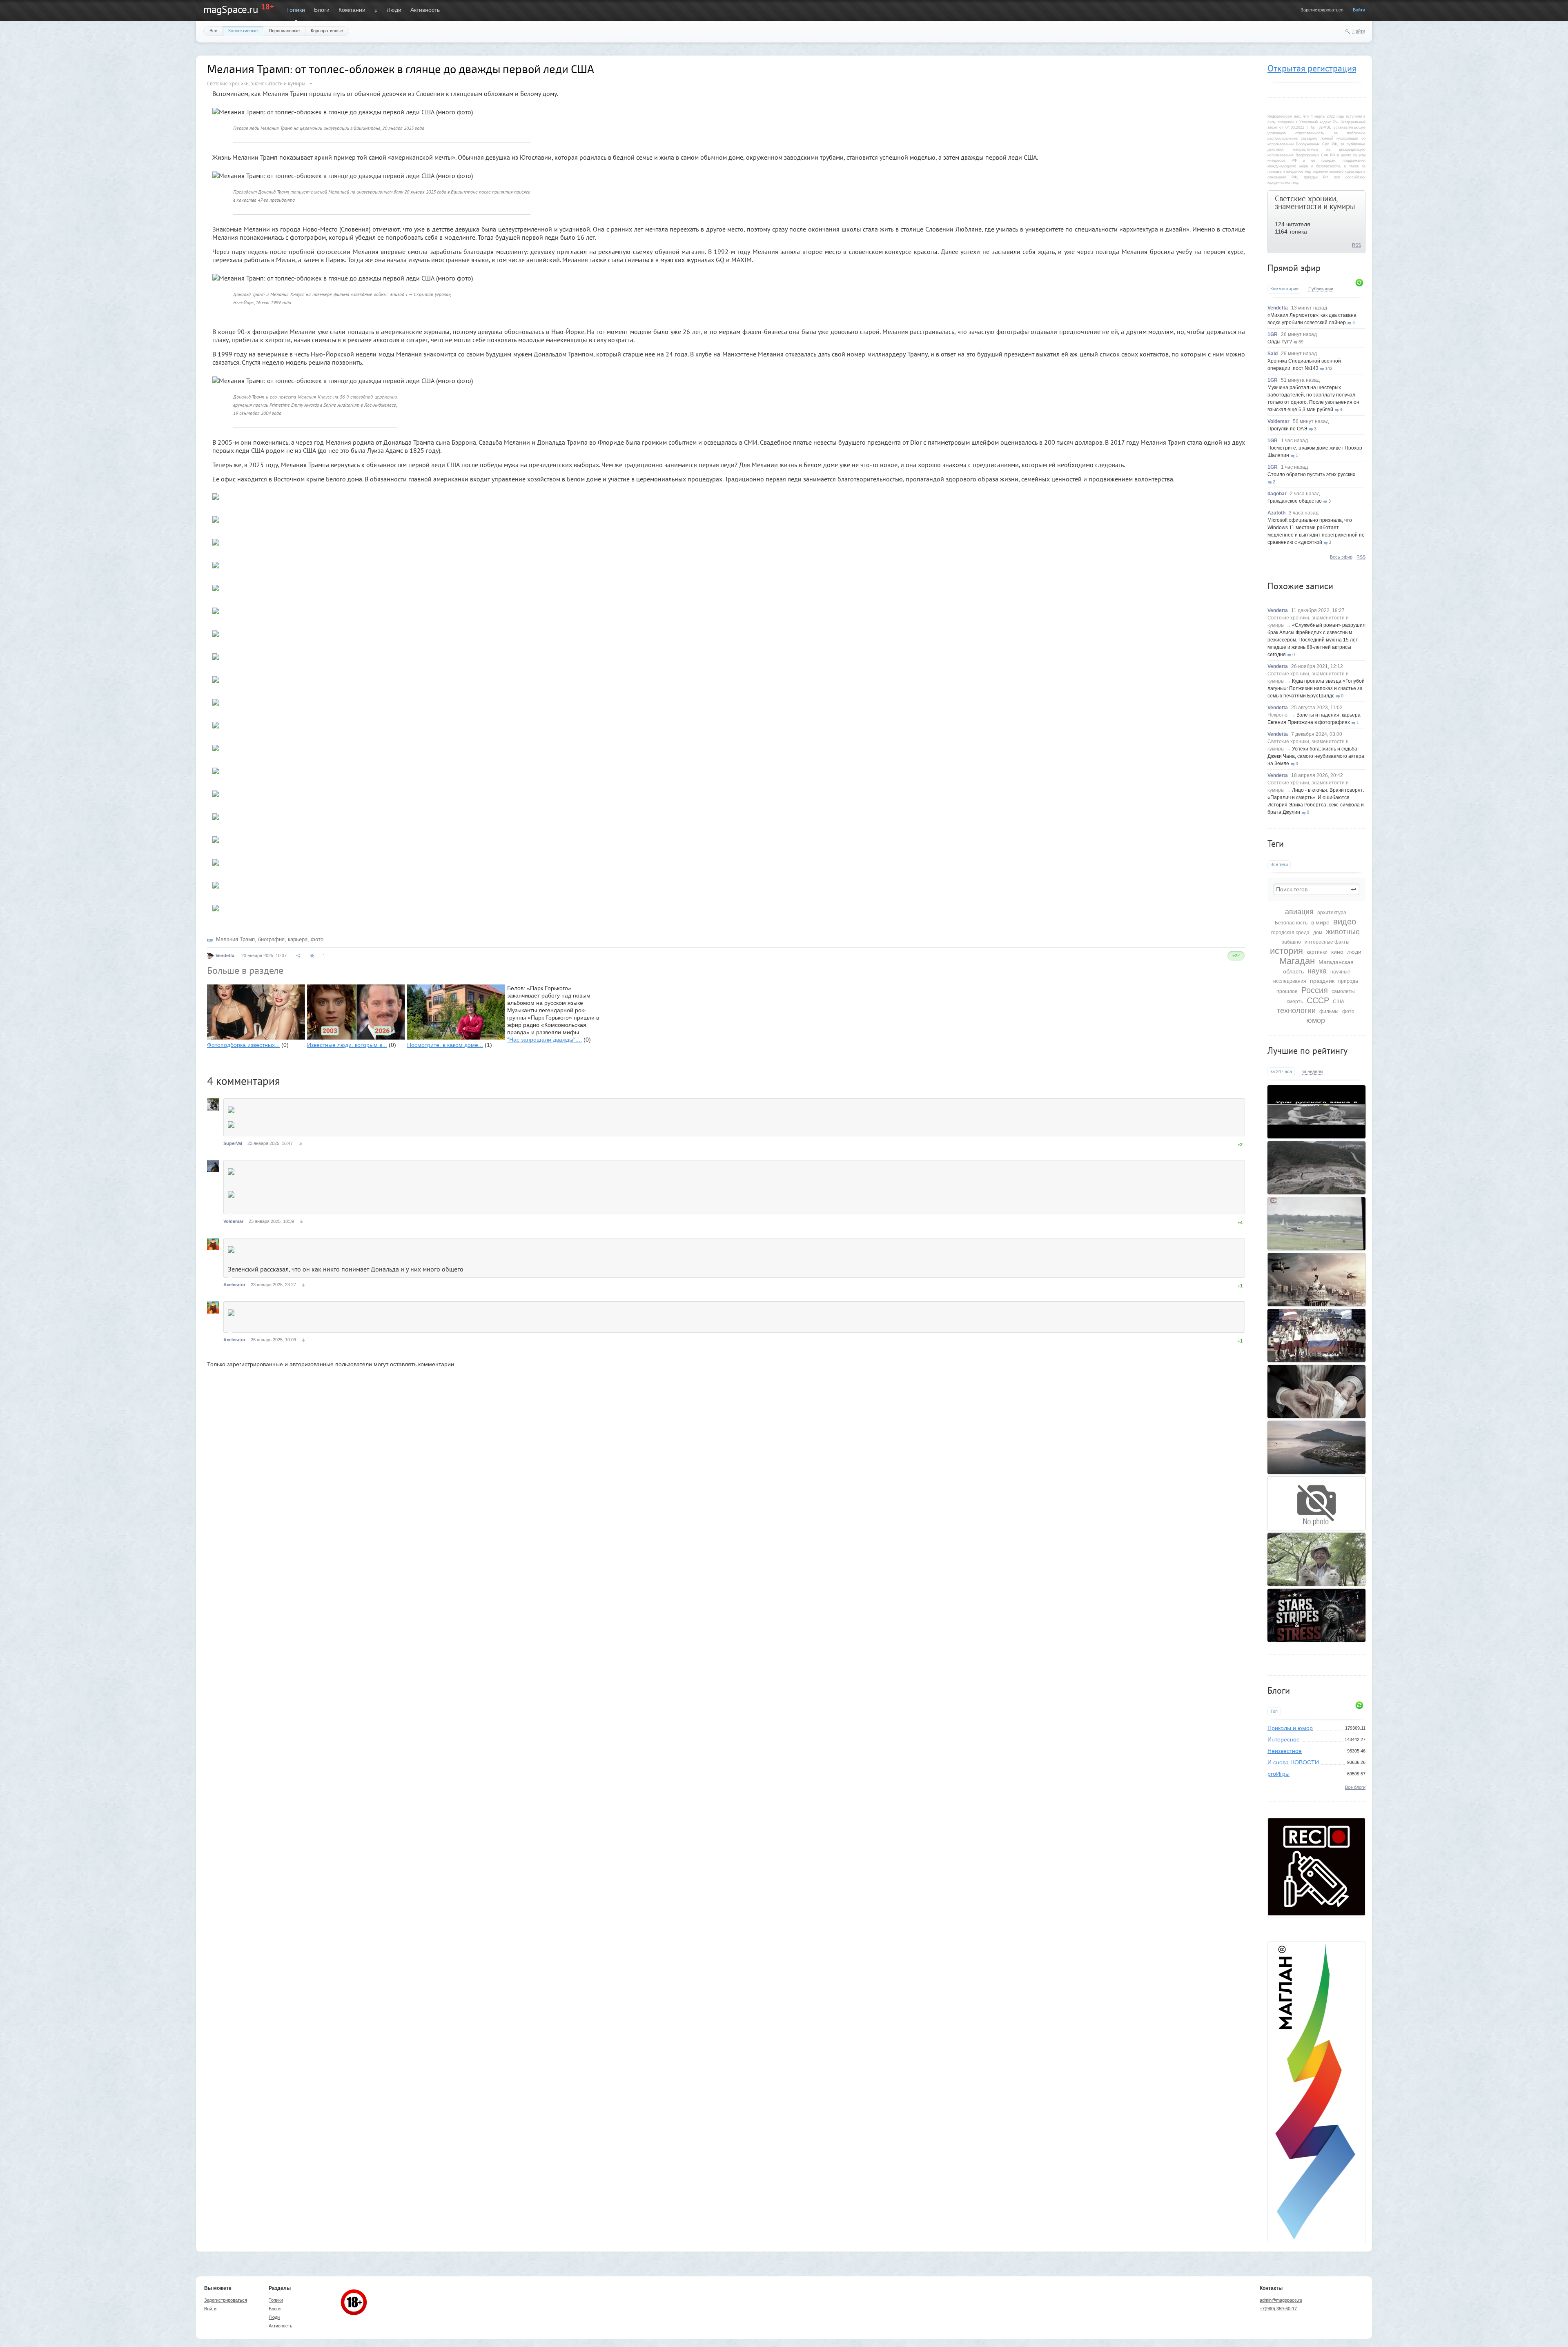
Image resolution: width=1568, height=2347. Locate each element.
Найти (1359, 31)
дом (1318, 933)
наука (1317, 971)
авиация (1299, 912)
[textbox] (1316, 889)
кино (1337, 952)
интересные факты (1327, 942)
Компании (352, 10)
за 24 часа (1281, 1071)
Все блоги (1355, 1787)
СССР (1318, 1000)
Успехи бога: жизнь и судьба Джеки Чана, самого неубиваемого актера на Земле (1316, 756)
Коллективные (243, 31)
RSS (1356, 245)
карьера (298, 939)
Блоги (322, 10)
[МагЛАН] (1316, 1913)
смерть (1295, 1002)
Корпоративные (327, 31)
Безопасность (1291, 923)
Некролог (1278, 715)
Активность (425, 10)
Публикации (1321, 289)
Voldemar (1278, 421)
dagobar (1277, 494)
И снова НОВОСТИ (1293, 1762)
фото (1348, 1011)
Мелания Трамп (235, 939)
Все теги (1279, 864)
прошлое (1287, 991)
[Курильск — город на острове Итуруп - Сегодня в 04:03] (1316, 1447)
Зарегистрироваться (1322, 10)
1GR (1273, 334)
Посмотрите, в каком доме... (445, 1045)
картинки (1317, 952)
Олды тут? (1280, 342)
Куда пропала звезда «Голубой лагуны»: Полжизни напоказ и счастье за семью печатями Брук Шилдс (1316, 688)
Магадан (1297, 961)
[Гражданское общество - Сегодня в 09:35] (1316, 1503)
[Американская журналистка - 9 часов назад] (1316, 1615)
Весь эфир (1341, 557)
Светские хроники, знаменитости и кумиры (1315, 202)
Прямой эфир (1294, 268)
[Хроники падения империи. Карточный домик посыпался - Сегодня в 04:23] (1316, 1280)
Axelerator (234, 1285)
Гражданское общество (1295, 501)
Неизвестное (1285, 1751)
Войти (1359, 10)
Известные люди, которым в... (347, 1045)
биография (271, 939)
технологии (1296, 1011)
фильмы (1329, 1011)
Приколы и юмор (1290, 1728)
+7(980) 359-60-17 (1278, 2309)
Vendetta (1278, 308)
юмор (1316, 1020)
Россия (1315, 990)
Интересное (1284, 1739)
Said (1273, 354)
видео (1345, 922)
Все (213, 31)
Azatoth (1276, 513)
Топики (296, 10)
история (1286, 951)
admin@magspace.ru (1281, 2300)
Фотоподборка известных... (243, 1045)
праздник (1322, 981)
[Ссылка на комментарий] (300, 1144)
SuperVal (233, 1143)
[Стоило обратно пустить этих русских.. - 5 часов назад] (1316, 1336)
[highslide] (216, 493)
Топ (1274, 1711)
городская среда (1290, 933)
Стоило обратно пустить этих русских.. (1313, 474)
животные (1343, 932)
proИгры (1278, 1774)
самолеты (1343, 991)
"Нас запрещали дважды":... (545, 1040)
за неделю (1312, 1071)
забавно (1291, 942)
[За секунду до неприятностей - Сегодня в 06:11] (1316, 1224)
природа (1348, 981)
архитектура (1332, 913)
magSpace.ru (231, 9)
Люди (394, 10)
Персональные (284, 31)
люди (1354, 952)
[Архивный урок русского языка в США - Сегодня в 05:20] (1316, 1112)
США (1339, 1002)
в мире (1320, 922)
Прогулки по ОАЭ (1287, 429)
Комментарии (1284, 289)
